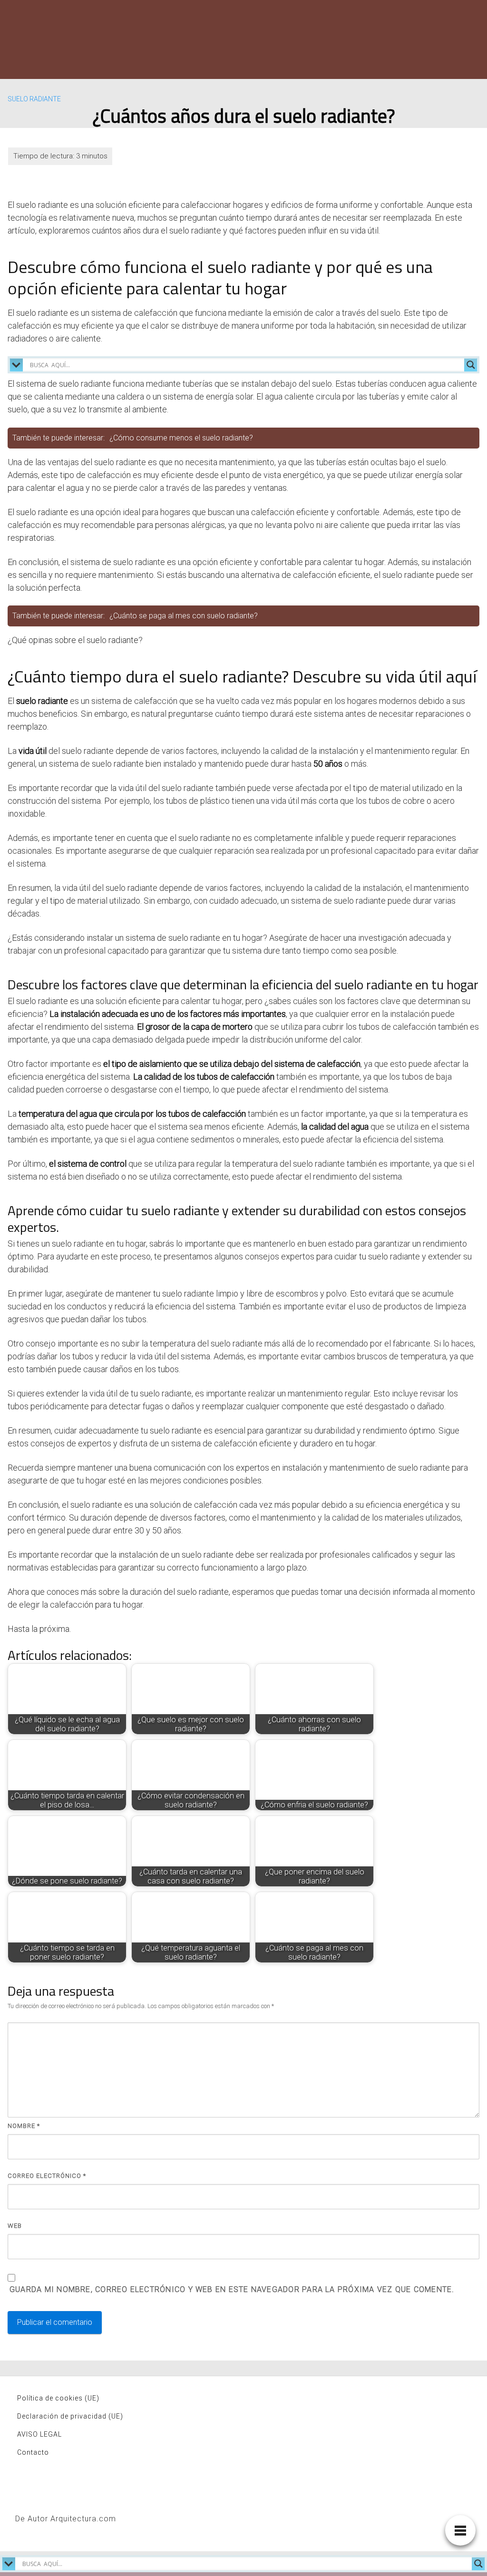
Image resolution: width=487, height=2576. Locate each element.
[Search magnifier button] (471, 365)
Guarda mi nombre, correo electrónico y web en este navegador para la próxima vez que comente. (232, 2289)
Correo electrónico (47, 2176)
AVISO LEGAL (39, 2434)
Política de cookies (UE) (58, 2398)
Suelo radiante (34, 99)
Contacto (33, 2452)
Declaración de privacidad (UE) (70, 2416)
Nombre (24, 2126)
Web (15, 2226)
